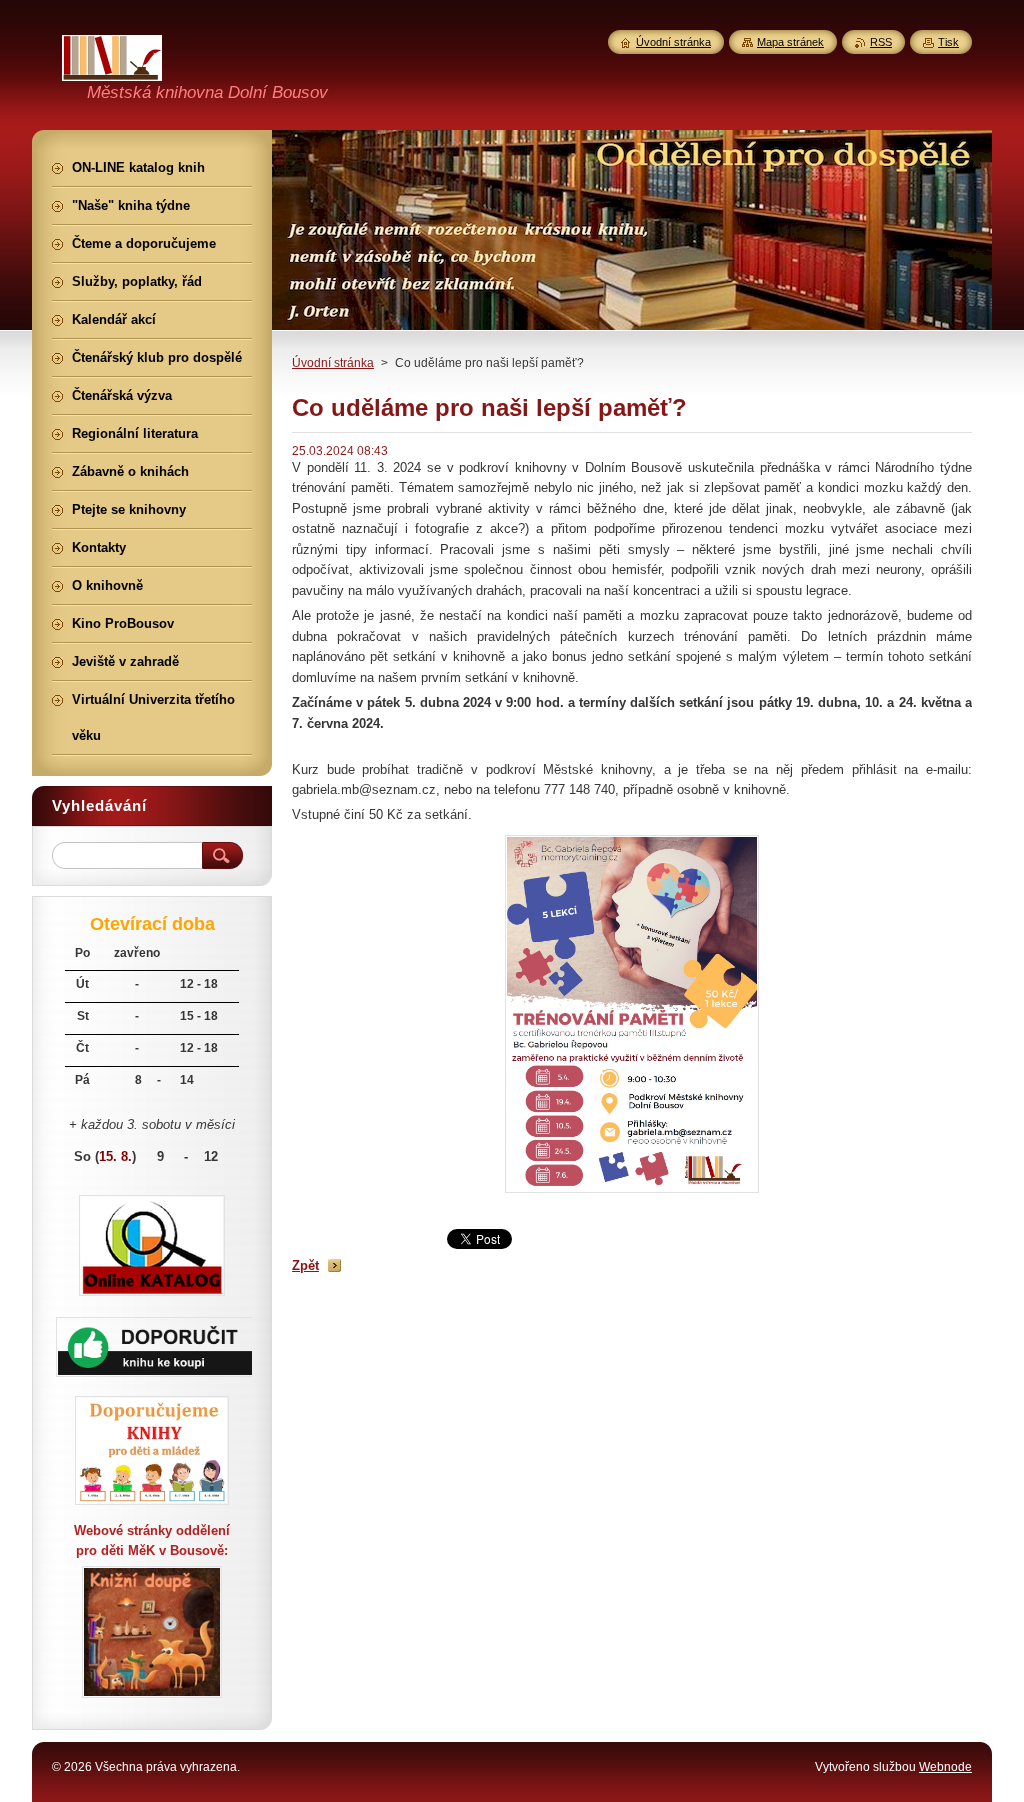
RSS (881, 42)
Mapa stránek (790, 42)
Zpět (305, 1265)
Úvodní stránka (333, 363)
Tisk (948, 42)
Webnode (945, 1767)
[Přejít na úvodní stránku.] (112, 69)
